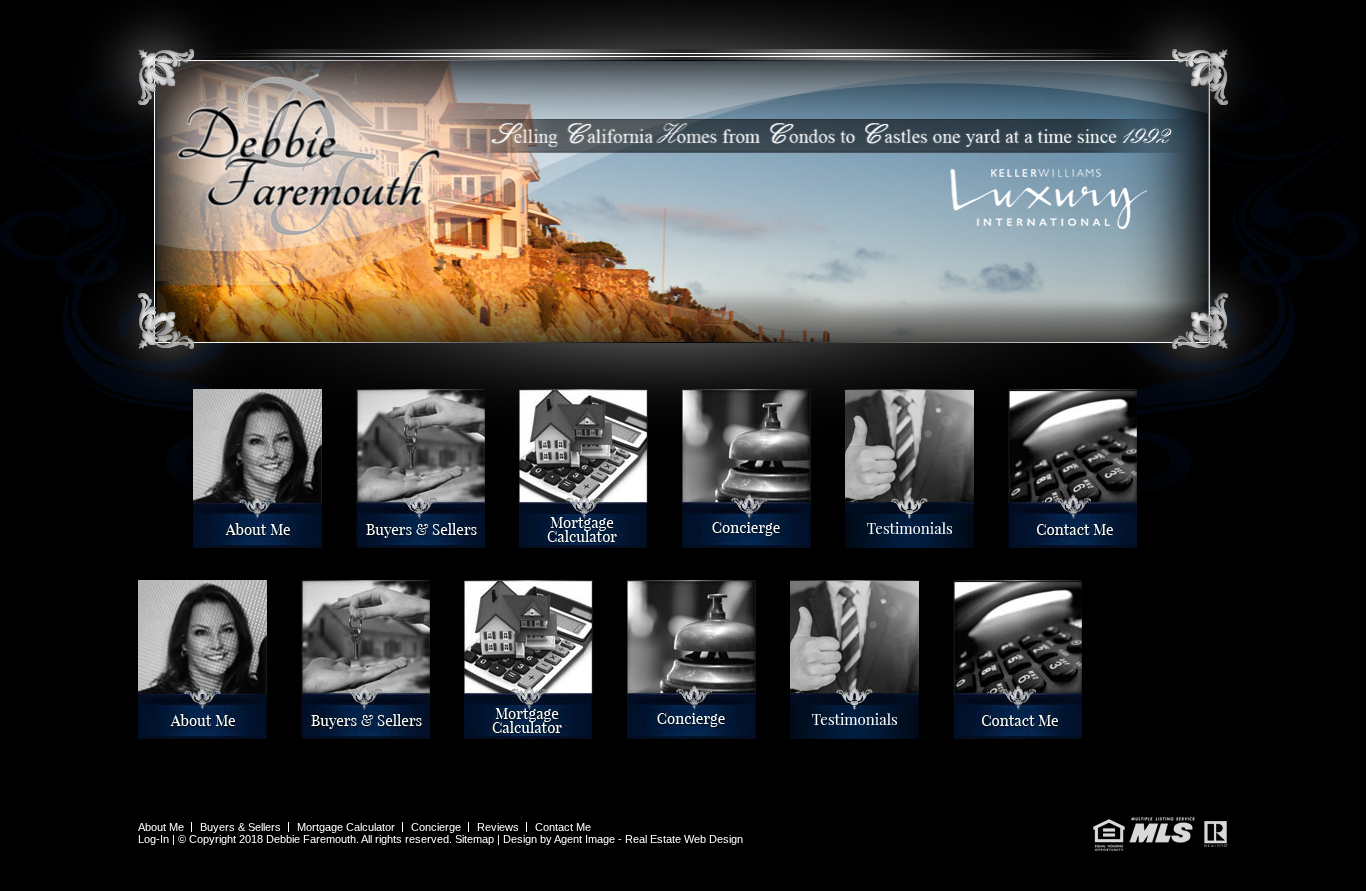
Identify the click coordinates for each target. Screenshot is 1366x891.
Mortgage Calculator (525, 539)
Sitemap (474, 839)
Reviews (848, 539)
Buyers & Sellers (361, 539)
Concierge (685, 539)
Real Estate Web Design (684, 839)
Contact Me (1011, 539)
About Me (196, 539)
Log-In (153, 839)
